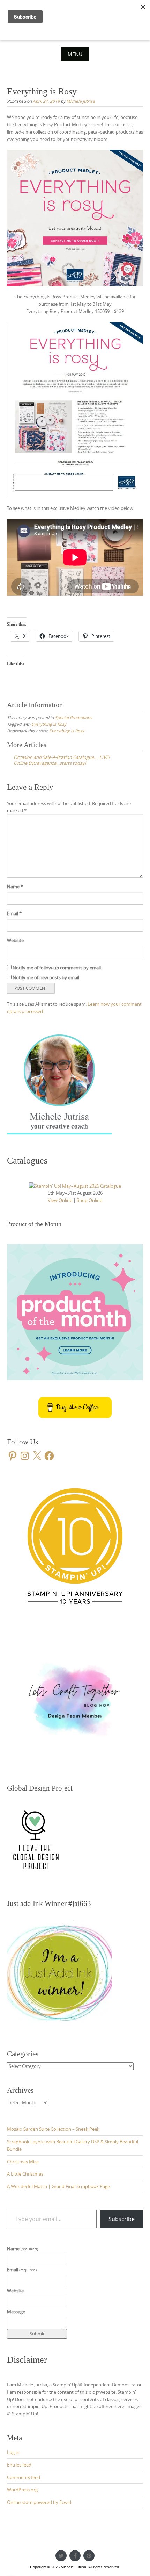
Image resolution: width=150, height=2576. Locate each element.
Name (15, 887)
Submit (37, 2334)
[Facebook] (75, 2556)
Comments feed (24, 2477)
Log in (13, 2452)
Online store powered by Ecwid (39, 2502)
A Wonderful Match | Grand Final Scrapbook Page (58, 2186)
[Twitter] (61, 2556)
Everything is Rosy (49, 724)
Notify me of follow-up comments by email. (57, 968)
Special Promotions (73, 717)
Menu (75, 54)
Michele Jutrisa (81, 101)
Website (15, 940)
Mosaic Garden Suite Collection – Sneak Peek (53, 2129)
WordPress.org (22, 2490)
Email (14, 913)
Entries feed (19, 2465)
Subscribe (122, 2219)
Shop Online (89, 1200)
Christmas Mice (23, 2162)
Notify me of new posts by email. (46, 977)
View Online (60, 1200)
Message (16, 2312)
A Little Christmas (25, 2174)
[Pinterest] (89, 2556)
